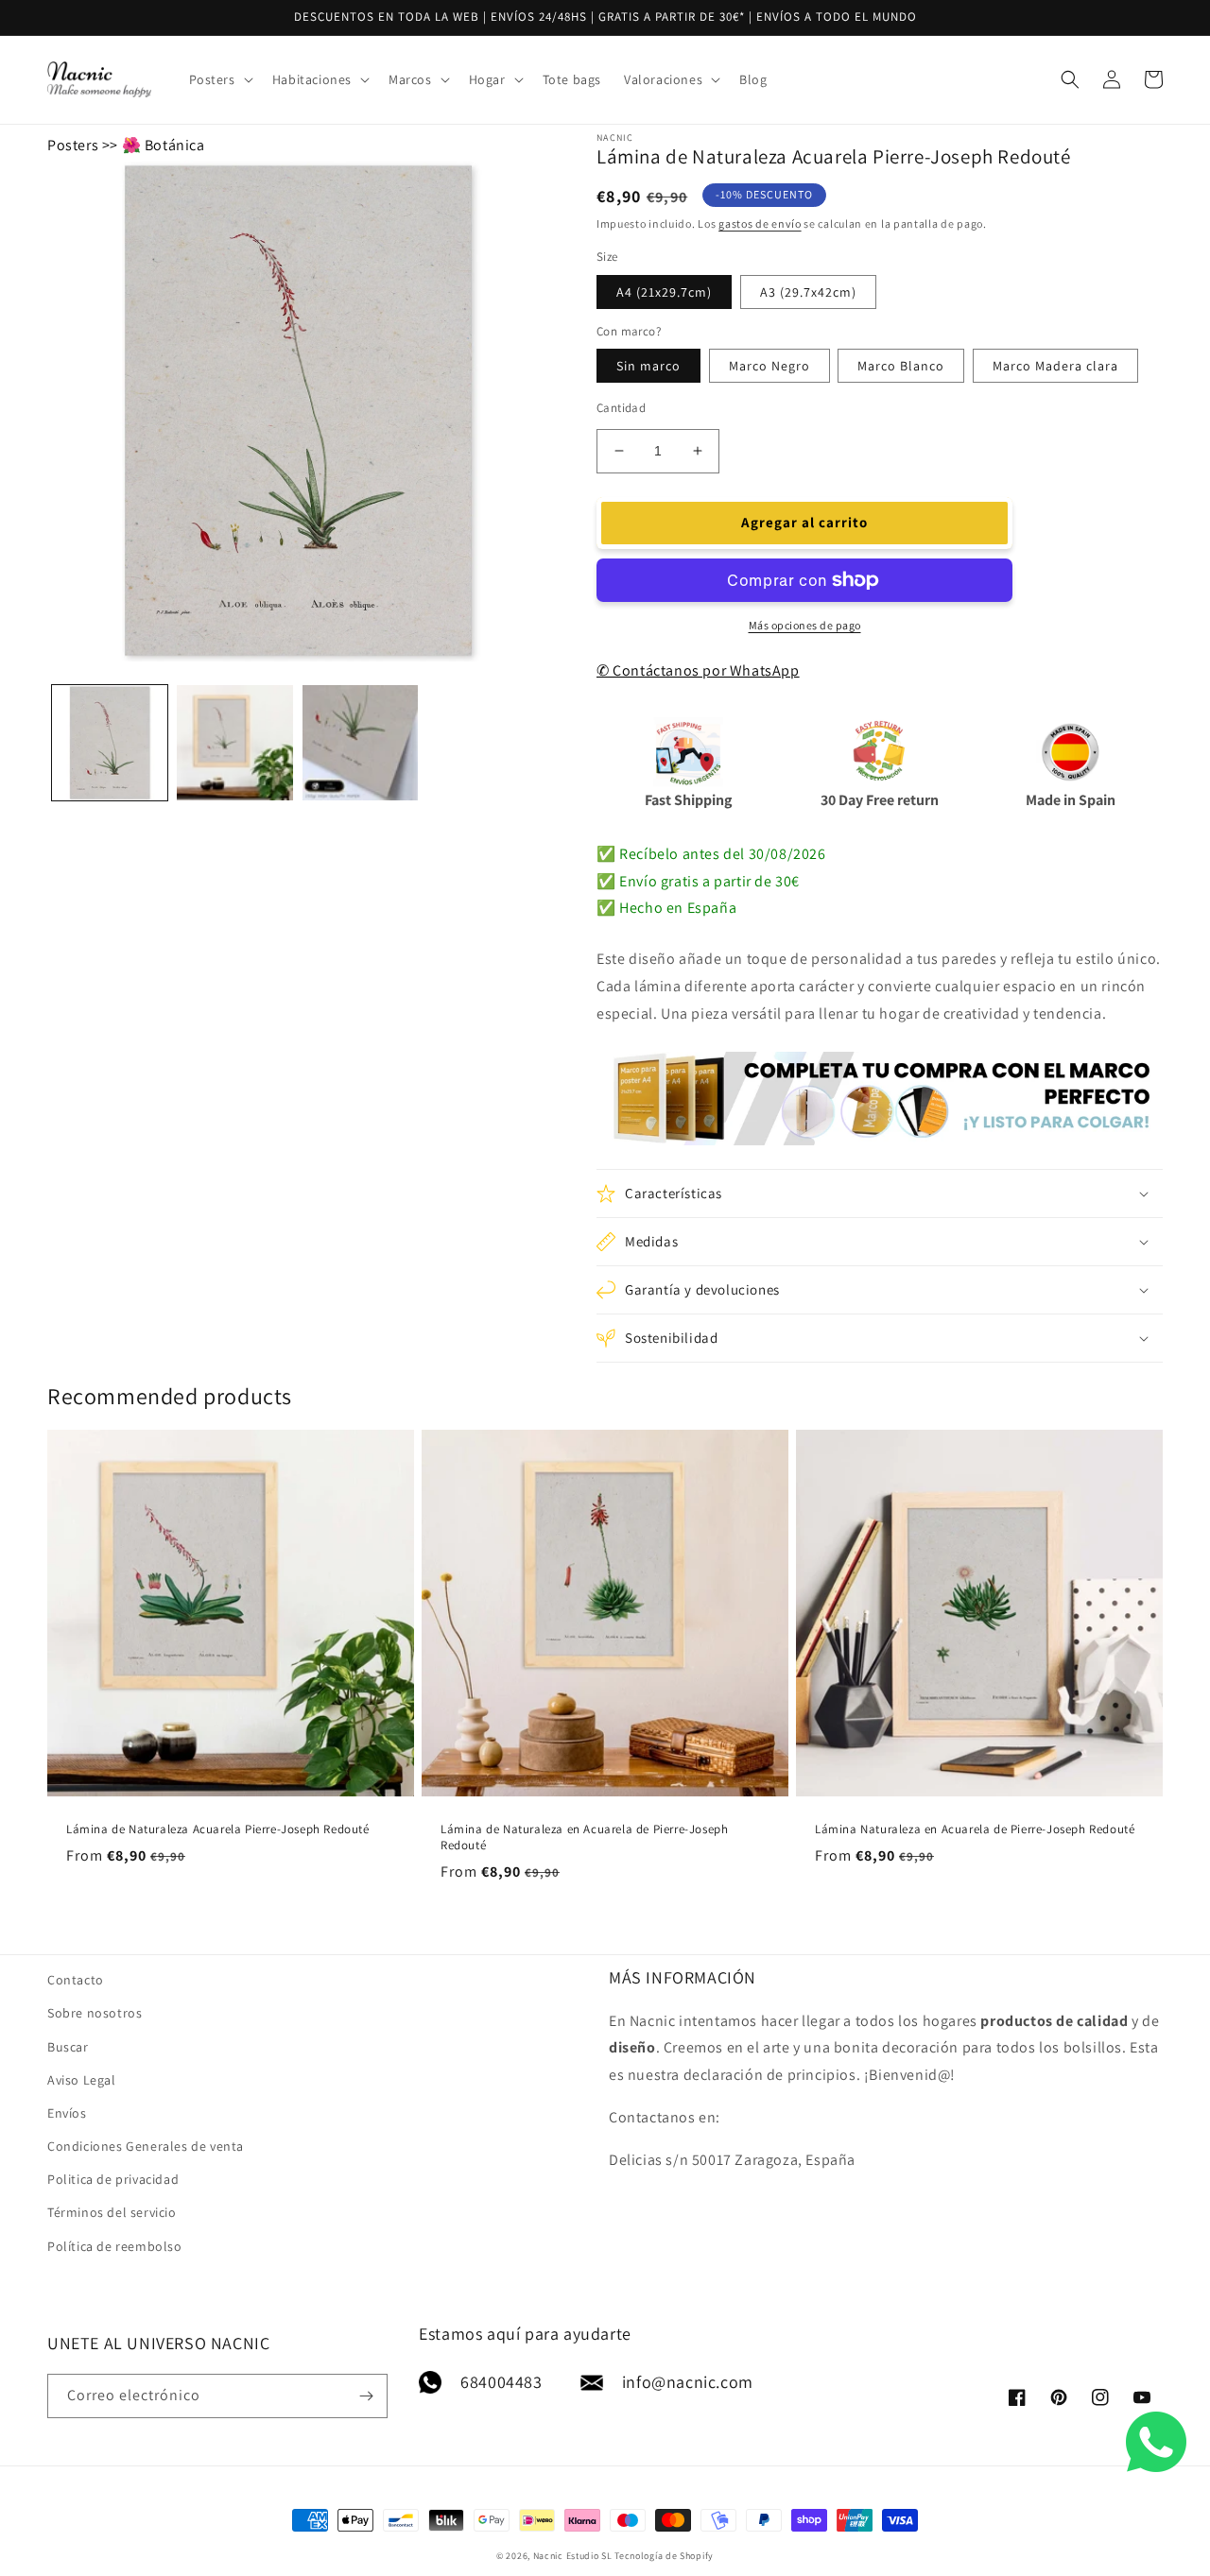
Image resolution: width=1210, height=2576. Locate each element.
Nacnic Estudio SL (573, 2556)
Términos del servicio (112, 2212)
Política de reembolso (115, 2246)
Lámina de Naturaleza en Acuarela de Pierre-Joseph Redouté (584, 1838)
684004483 (501, 2382)
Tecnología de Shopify (664, 2556)
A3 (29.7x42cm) (808, 292)
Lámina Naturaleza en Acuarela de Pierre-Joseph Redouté (975, 1829)
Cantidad (621, 408)
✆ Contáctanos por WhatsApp (698, 670)
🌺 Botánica (164, 145)
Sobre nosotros (95, 2013)
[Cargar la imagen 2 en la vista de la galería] (234, 743)
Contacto (76, 1980)
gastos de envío (760, 223)
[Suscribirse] (366, 2396)
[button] (219, 79)
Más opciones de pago (805, 625)
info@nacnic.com (688, 2382)
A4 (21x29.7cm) (664, 292)
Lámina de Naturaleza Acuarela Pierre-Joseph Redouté (218, 1829)
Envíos (67, 2113)
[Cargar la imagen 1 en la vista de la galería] (110, 743)
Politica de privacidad (113, 2179)
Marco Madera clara (1055, 366)
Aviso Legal (82, 2080)
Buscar (68, 2047)
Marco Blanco (901, 366)
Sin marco (648, 366)
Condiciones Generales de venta (146, 2146)
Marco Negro (769, 366)
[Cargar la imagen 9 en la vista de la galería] (360, 743)
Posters (73, 145)
